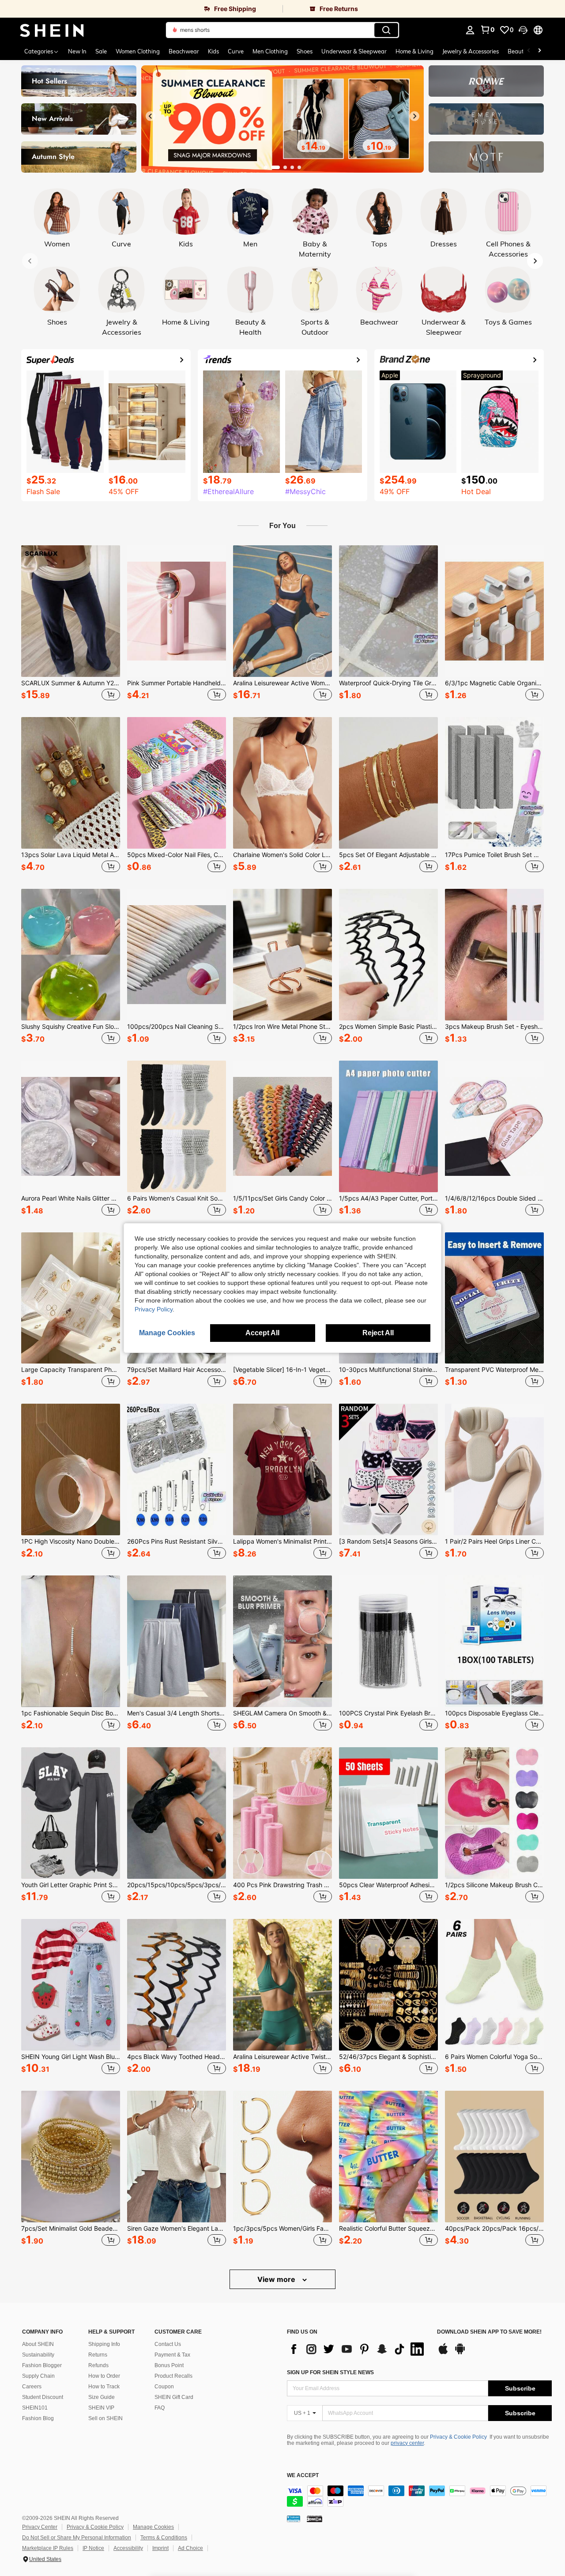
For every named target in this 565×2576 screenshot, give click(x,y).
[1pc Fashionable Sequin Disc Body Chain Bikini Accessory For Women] (71, 1641)
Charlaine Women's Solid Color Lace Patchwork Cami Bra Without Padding (282, 855)
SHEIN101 (35, 2408)
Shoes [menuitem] (305, 51)
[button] (523, 30)
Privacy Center (40, 2527)
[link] (141, 9)
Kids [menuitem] (213, 51)
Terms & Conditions (164, 2538)
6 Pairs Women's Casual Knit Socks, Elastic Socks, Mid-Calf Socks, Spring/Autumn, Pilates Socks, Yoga (177, 1198)
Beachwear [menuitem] (184, 51)
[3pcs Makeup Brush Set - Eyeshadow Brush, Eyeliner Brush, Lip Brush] (494, 955)
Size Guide (102, 2397)
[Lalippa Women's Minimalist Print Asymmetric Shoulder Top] (282, 1469)
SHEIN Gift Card (174, 2397)
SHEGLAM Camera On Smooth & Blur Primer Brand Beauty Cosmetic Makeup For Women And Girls (282, 1713)
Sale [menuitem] (101, 51)
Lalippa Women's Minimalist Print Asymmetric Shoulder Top (282, 1541)
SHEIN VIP (101, 2408)
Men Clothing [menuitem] (270, 51)
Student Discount (43, 2397)
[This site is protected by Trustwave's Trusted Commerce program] (294, 2519)
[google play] (460, 2353)
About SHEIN (38, 2344)
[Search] (386, 30)
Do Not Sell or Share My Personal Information (77, 2538)
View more (277, 2279)
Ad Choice (190, 2548)
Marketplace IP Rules (48, 2548)
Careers (32, 2387)
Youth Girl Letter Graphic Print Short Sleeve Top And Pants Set (71, 1885)
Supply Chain (38, 2376)
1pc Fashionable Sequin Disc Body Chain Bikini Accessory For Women (71, 1713)
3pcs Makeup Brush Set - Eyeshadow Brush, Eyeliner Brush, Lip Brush (494, 1027)
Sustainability (38, 2355)
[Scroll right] (539, 51)
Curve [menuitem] (236, 51)
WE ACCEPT (303, 2476)
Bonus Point (169, 2365)
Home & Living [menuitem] (414, 51)
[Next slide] (414, 116)
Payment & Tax (172, 2355)
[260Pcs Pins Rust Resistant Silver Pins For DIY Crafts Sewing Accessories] (177, 1469)
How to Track (104, 2387)
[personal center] (470, 30)
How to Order (104, 2376)
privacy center (407, 2443)
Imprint (160, 2548)
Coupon (164, 2387)
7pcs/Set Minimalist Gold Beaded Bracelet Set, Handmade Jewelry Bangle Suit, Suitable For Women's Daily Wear (71, 2229)
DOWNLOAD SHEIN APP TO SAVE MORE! (489, 2332)
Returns (98, 2355)
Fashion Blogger (42, 2365)
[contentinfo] (419, 2496)
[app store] (443, 2353)
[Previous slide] (151, 116)
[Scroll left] (529, 51)
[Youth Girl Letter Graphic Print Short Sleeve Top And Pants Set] (71, 1813)
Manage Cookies (153, 2527)
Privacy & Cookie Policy (458, 2437)
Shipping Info (104, 2344)
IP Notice (93, 2548)
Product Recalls (173, 2376)
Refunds (98, 2365)
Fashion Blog (38, 2418)
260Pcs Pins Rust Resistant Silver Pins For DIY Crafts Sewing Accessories (177, 1541)
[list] (358, 2349)
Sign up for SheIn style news (330, 2372)
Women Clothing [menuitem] (138, 51)
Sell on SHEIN (105, 2418)
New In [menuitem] (77, 51)
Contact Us (168, 2344)
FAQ (160, 2408)
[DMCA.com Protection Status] (315, 2519)
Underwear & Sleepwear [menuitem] (354, 51)
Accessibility (128, 2548)
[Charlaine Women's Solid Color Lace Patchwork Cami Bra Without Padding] (282, 783)
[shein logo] (52, 30)
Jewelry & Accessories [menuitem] (471, 51)
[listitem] (71, 624)
